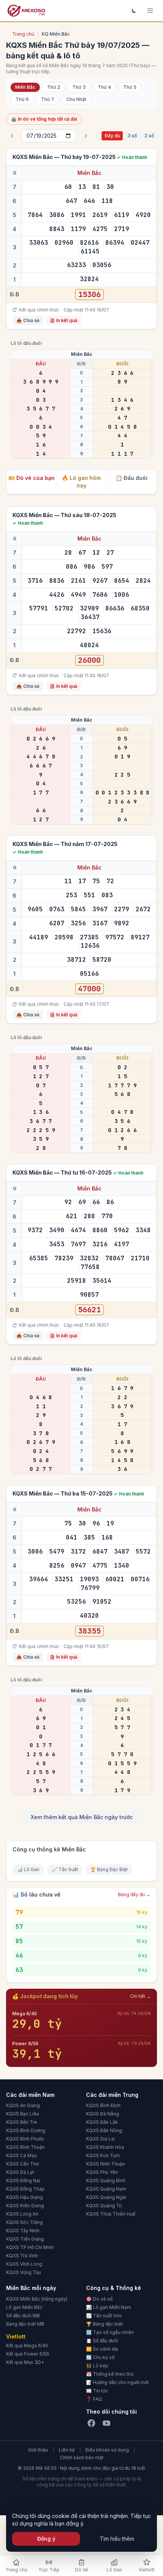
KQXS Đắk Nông (104, 2130)
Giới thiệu (38, 2450)
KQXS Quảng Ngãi (106, 2197)
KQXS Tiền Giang (25, 2239)
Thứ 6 (22, 99)
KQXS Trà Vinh (22, 2256)
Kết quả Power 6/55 (28, 2354)
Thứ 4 (104, 87)
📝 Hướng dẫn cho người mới (117, 2382)
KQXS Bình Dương (26, 2130)
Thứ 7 (48, 99)
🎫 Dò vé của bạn (31, 478)
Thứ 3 (79, 87)
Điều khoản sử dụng (107, 2450)
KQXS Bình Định (103, 2105)
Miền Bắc (25, 87)
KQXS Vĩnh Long (24, 2264)
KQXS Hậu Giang (24, 2197)
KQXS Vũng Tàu (24, 2272)
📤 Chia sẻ (28, 320)
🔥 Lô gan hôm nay (81, 482)
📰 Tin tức (97, 2391)
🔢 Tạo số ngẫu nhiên (110, 2332)
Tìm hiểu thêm (117, 2539)
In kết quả (67, 320)
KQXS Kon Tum (103, 2155)
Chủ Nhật (76, 99)
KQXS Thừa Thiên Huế (111, 2214)
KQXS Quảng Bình (106, 2180)
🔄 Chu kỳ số (100, 2357)
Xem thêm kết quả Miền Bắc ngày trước (82, 1817)
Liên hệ (67, 2450)
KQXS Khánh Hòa (105, 2147)
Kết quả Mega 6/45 (27, 2346)
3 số (132, 136)
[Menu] (150, 11)
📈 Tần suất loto (104, 2316)
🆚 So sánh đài (102, 2349)
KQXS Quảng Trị (104, 2206)
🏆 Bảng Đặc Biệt (109, 1869)
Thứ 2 (54, 87)
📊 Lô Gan (28, 1869)
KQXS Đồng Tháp (25, 2189)
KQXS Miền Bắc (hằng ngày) (37, 2299)
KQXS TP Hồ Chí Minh (30, 2247)
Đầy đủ (112, 136)
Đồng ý (46, 2539)
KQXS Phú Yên (102, 2172)
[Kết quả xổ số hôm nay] (26, 11)
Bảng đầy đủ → (134, 1894)
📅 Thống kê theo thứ (110, 2374)
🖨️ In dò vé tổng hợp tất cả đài (44, 119)
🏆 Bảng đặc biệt (104, 2324)
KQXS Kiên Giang (25, 2206)
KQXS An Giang (23, 2105)
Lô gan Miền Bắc (24, 2307)
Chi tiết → (140, 1996)
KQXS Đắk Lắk (102, 2122)
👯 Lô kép (97, 2366)
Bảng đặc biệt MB (25, 2324)
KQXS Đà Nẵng (103, 2114)
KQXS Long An (22, 2214)
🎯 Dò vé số (99, 2299)
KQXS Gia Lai (100, 2139)
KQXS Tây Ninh (23, 2231)
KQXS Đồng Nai (23, 2180)
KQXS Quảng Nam (106, 2189)
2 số (149, 136)
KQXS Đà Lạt (20, 2172)
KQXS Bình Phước (25, 2139)
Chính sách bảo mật (82, 2457)
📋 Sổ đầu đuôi (102, 2341)
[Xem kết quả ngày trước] (12, 136)
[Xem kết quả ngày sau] (86, 136)
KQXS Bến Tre (22, 2122)
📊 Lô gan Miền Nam (109, 2307)
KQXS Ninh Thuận (106, 2164)
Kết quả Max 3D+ (25, 2362)
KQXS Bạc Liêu (23, 2114)
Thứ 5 (130, 87)
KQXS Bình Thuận (25, 2147)
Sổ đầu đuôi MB (23, 2316)
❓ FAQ (94, 2399)
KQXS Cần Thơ (22, 2164)
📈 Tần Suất (65, 1869)
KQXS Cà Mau (21, 2155)
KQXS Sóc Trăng (24, 2222)
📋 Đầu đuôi (132, 478)
